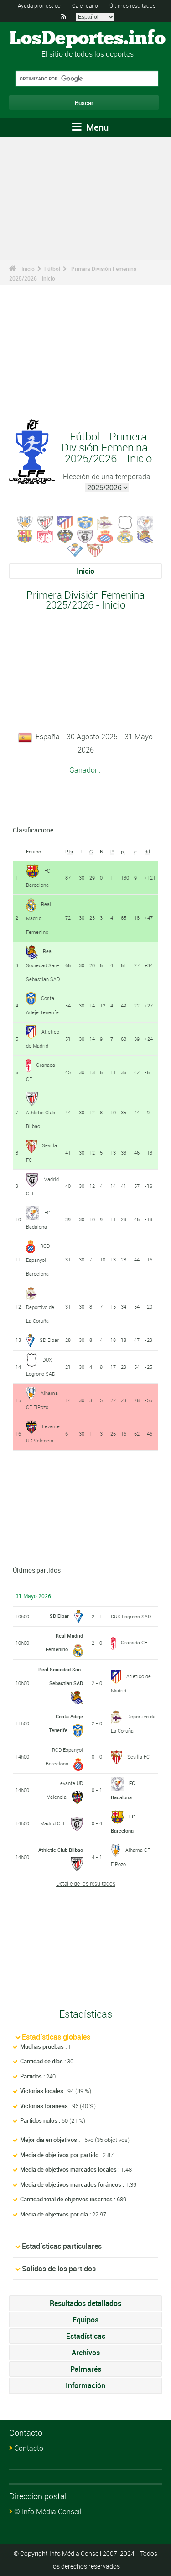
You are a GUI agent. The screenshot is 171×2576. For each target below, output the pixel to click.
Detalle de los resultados (86, 1883)
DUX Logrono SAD (131, 1616)
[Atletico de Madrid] (65, 522)
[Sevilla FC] (95, 549)
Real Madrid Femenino (39, 918)
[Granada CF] (45, 535)
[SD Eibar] (75, 549)
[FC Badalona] (145, 522)
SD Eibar (49, 1340)
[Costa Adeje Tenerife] (85, 522)
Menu (96, 127)
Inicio (28, 269)
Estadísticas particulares (62, 2246)
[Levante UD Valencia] (65, 535)
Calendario (85, 5)
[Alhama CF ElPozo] (25, 522)
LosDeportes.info (87, 39)
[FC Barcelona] (25, 535)
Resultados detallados (85, 2303)
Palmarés (86, 2369)
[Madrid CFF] (85, 535)
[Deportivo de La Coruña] (105, 522)
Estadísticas (86, 2336)
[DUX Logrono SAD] (125, 522)
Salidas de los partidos (59, 2269)
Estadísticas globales (56, 2037)
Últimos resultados (132, 5)
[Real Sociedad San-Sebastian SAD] (145, 535)
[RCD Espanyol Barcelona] (105, 535)
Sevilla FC (138, 1757)
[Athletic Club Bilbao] (45, 522)
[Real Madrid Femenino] (125, 535)
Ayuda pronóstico (39, 5)
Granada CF (134, 1642)
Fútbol (52, 269)
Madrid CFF (53, 1823)
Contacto (29, 2448)
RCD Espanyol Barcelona (38, 1260)
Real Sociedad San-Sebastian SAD (43, 965)
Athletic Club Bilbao (61, 1850)
